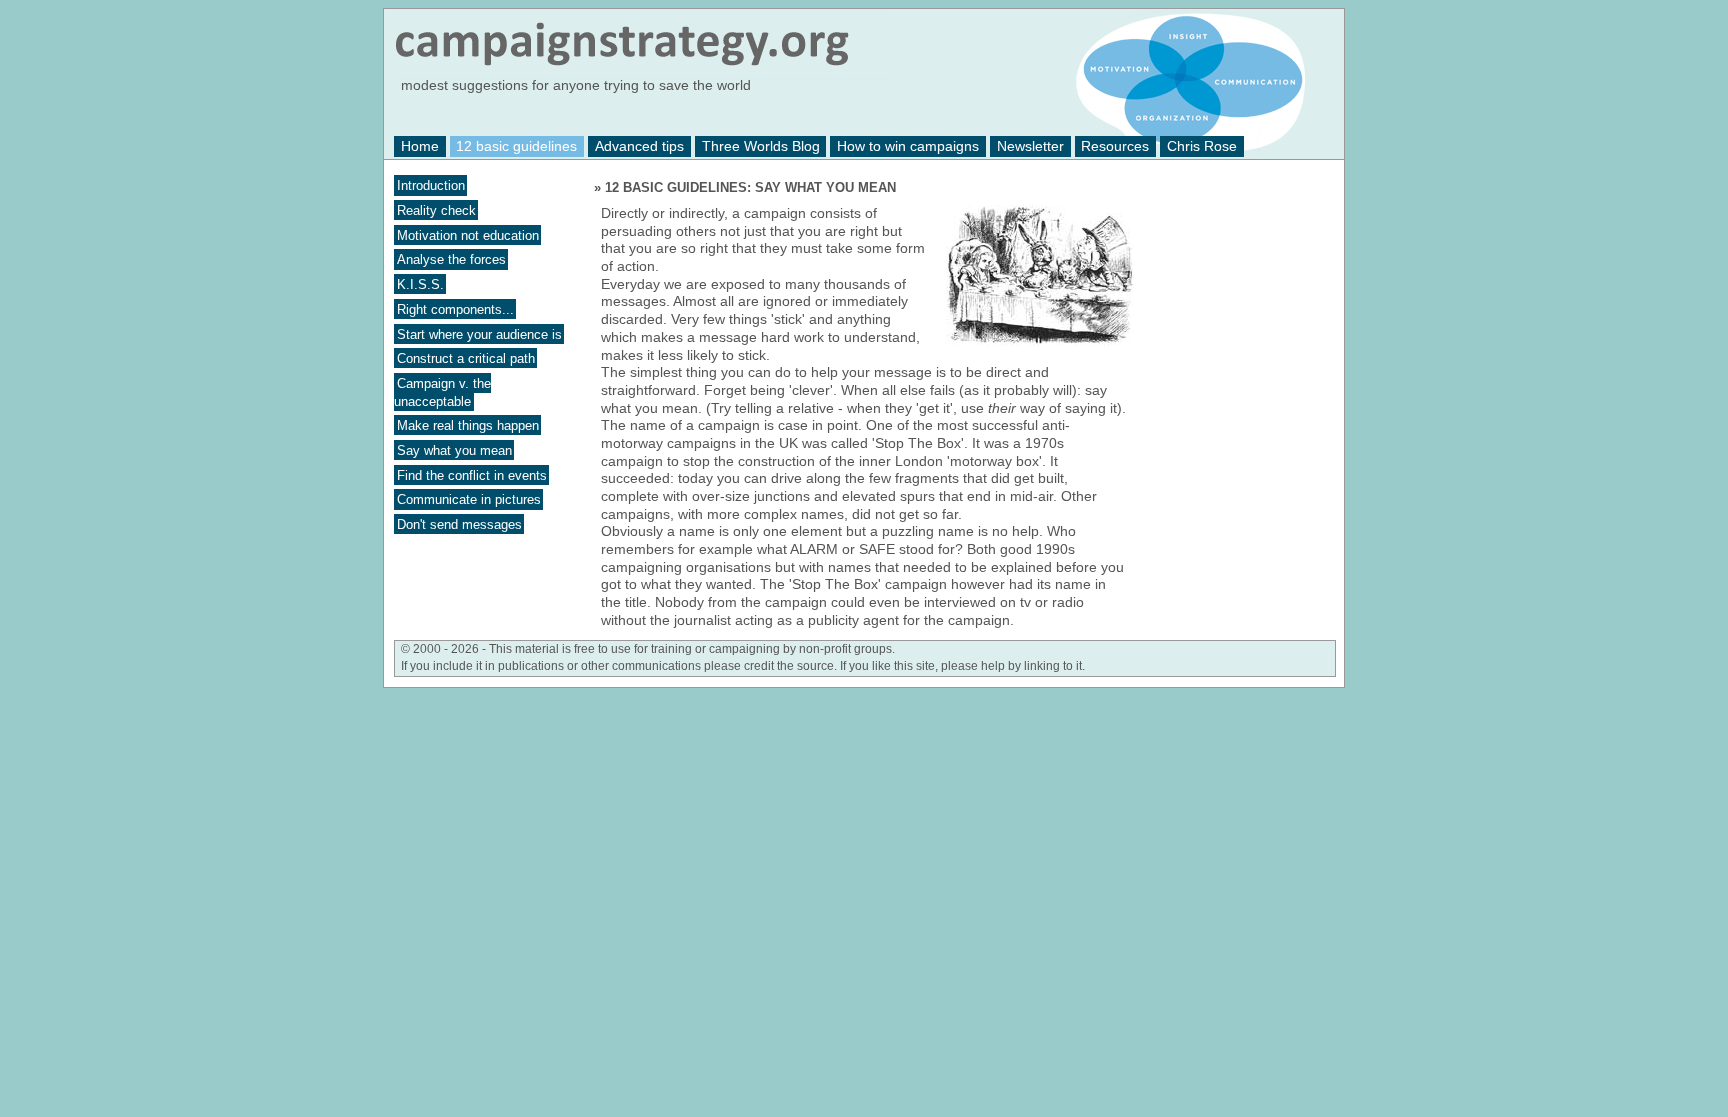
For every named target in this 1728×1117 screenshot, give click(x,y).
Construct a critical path (466, 358)
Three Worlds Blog (761, 146)
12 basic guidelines (516, 146)
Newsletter (1030, 146)
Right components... (455, 308)
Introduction (431, 185)
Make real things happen (468, 425)
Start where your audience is (479, 333)
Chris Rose (1202, 146)
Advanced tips (639, 146)
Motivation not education (468, 234)
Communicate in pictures (469, 499)
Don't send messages (459, 524)
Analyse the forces (451, 259)
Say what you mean (454, 450)
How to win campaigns (908, 146)
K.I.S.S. (420, 284)
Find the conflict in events (472, 474)
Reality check (436, 210)
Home (420, 146)
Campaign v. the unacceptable (442, 392)
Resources (1115, 146)
